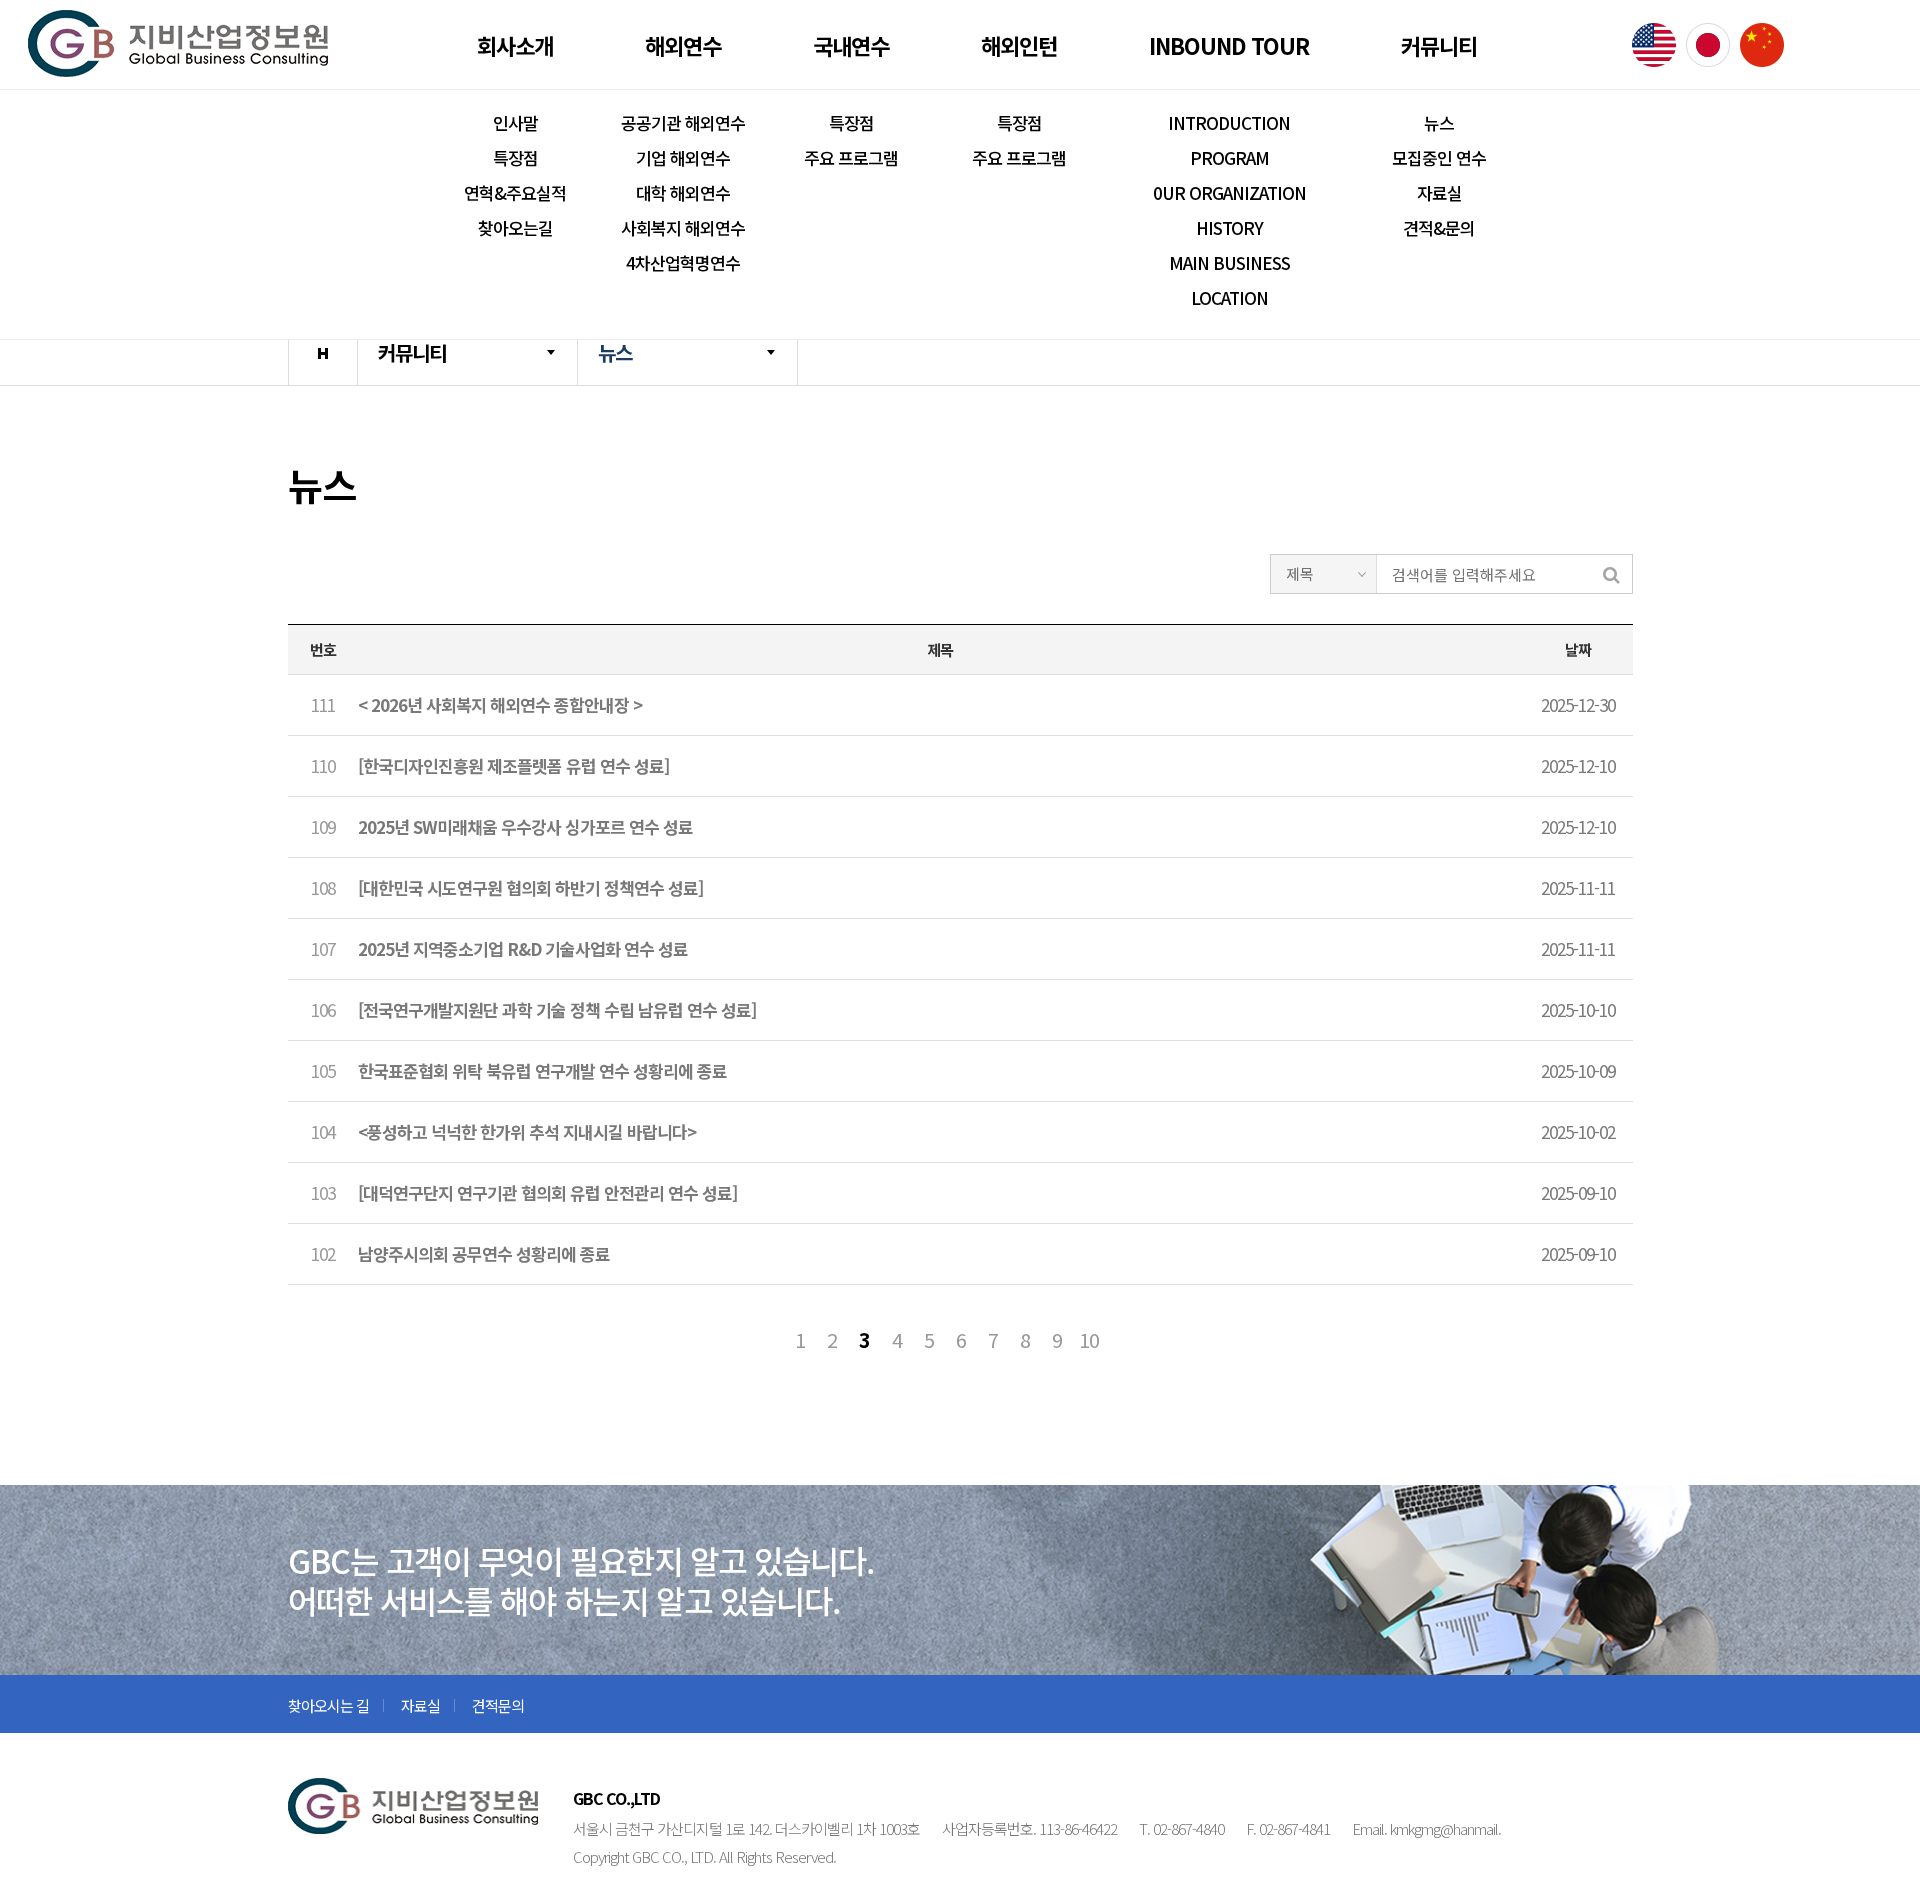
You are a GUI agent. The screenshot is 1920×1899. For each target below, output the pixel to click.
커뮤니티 (1439, 45)
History (1229, 227)
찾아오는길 (515, 227)
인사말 (515, 122)
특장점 (515, 157)
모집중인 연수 (1439, 157)
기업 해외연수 (683, 157)
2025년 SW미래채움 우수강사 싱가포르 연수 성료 (525, 826)
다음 (1121, 1340)
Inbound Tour (1229, 45)
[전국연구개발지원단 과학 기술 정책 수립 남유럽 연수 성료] (557, 1009)
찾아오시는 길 (328, 1705)
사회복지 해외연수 (683, 227)
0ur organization (1229, 192)
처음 (768, 1340)
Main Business (1229, 262)
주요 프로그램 (851, 157)
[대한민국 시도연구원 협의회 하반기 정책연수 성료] (530, 887)
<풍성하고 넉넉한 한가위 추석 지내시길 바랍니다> (527, 1131)
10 (1089, 1339)
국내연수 (851, 45)
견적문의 (498, 1705)
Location (1229, 297)
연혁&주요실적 (515, 192)
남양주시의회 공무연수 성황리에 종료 (484, 1253)
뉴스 (1439, 122)
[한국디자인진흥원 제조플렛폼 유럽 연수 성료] (513, 765)
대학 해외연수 (683, 192)
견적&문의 (1439, 227)
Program (1229, 157)
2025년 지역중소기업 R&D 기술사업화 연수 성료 (523, 948)
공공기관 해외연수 (683, 122)
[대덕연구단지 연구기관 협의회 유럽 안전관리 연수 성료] (547, 1192)
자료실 (1439, 192)
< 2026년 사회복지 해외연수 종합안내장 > (500, 704)
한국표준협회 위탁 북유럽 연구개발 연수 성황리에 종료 (542, 1070)
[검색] (1612, 573)
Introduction (1229, 122)
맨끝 (1153, 1340)
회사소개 (515, 45)
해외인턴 (1019, 45)
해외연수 (683, 45)
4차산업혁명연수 (683, 262)
